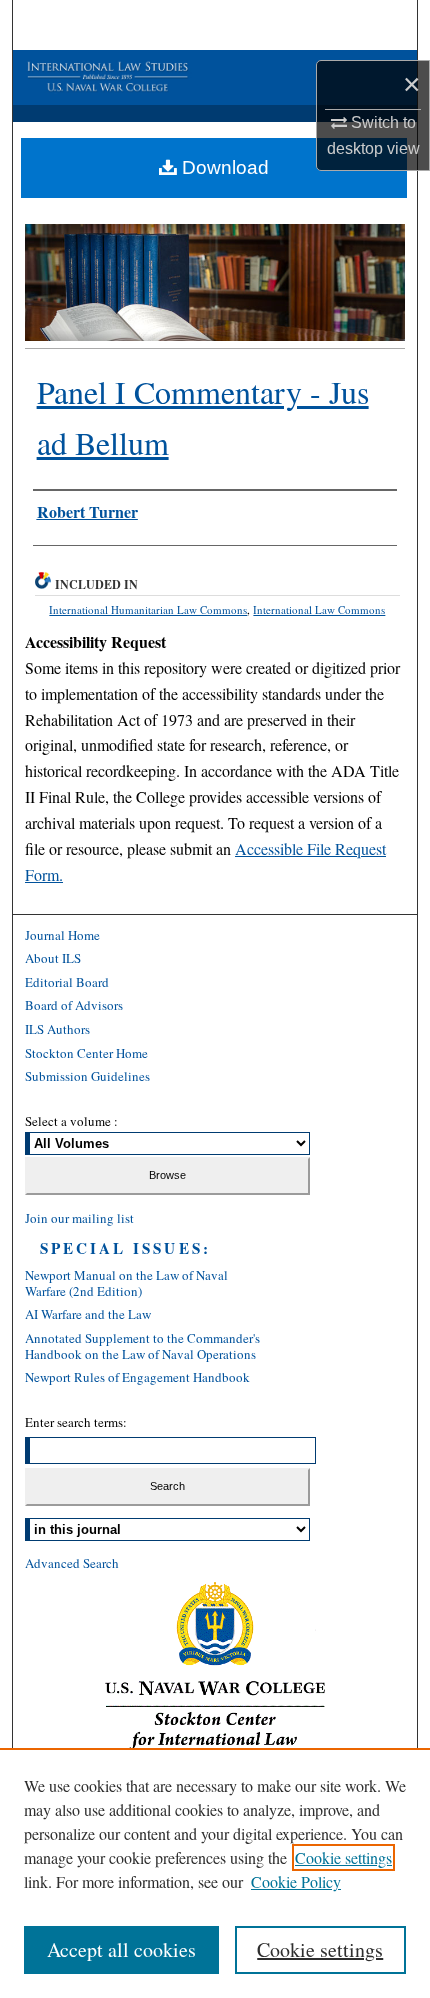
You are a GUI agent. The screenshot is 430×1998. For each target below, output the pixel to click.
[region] (215, 1873)
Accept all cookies (121, 1949)
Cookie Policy (296, 1881)
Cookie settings (343, 1857)
